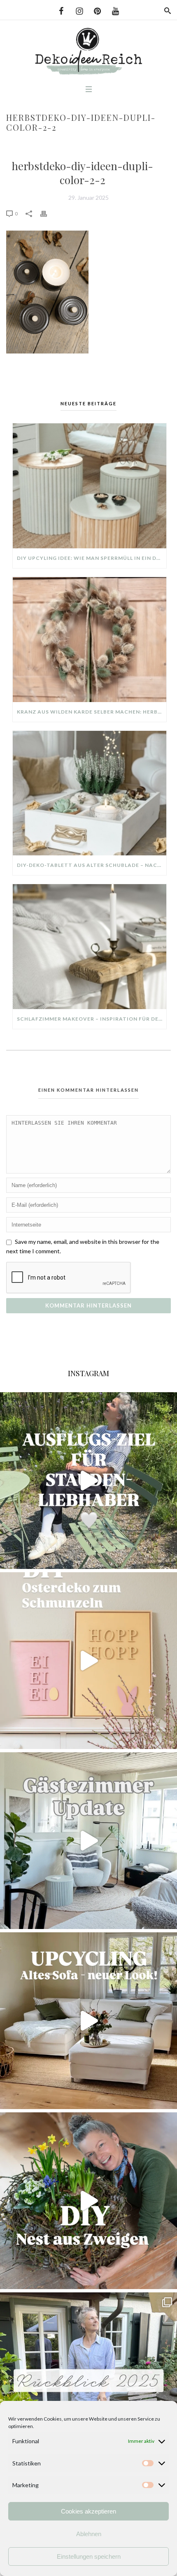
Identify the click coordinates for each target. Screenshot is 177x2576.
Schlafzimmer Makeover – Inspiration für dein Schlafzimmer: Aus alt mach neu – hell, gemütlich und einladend (92, 1019)
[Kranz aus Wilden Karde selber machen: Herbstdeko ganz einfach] (90, 640)
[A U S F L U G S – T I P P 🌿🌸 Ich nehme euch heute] (88, 1481)
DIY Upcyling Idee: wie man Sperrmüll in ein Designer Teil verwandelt (92, 558)
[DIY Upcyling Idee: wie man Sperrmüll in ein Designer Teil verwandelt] (90, 486)
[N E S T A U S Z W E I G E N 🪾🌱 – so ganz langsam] (88, 2201)
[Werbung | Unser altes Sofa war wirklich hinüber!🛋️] (88, 2021)
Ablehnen (89, 2534)
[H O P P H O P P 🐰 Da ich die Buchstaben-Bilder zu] (88, 1661)
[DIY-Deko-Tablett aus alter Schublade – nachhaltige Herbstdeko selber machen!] (90, 793)
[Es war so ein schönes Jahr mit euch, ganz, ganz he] (88, 2381)
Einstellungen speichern (89, 2556)
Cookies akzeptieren (88, 2511)
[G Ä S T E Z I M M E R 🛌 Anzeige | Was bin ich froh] (88, 1841)
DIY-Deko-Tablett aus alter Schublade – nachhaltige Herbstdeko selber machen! (92, 865)
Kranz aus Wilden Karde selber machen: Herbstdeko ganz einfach (92, 712)
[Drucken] (48, 213)
